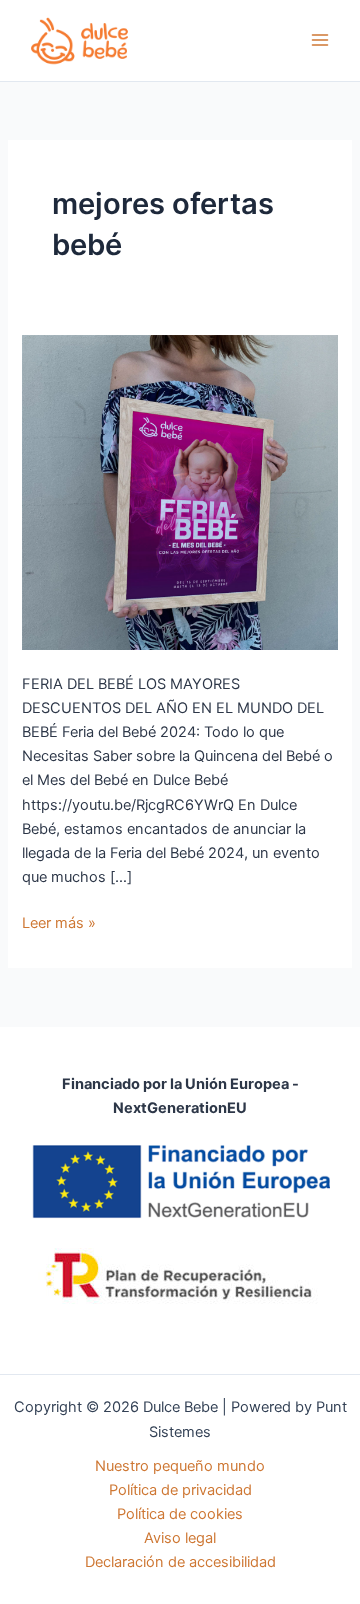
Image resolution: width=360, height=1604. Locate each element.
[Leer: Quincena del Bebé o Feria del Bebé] (179, 492)
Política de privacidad (180, 1490)
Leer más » (59, 921)
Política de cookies (180, 1514)
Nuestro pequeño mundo (180, 1466)
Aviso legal (180, 1538)
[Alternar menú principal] (320, 40)
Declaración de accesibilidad (180, 1562)
